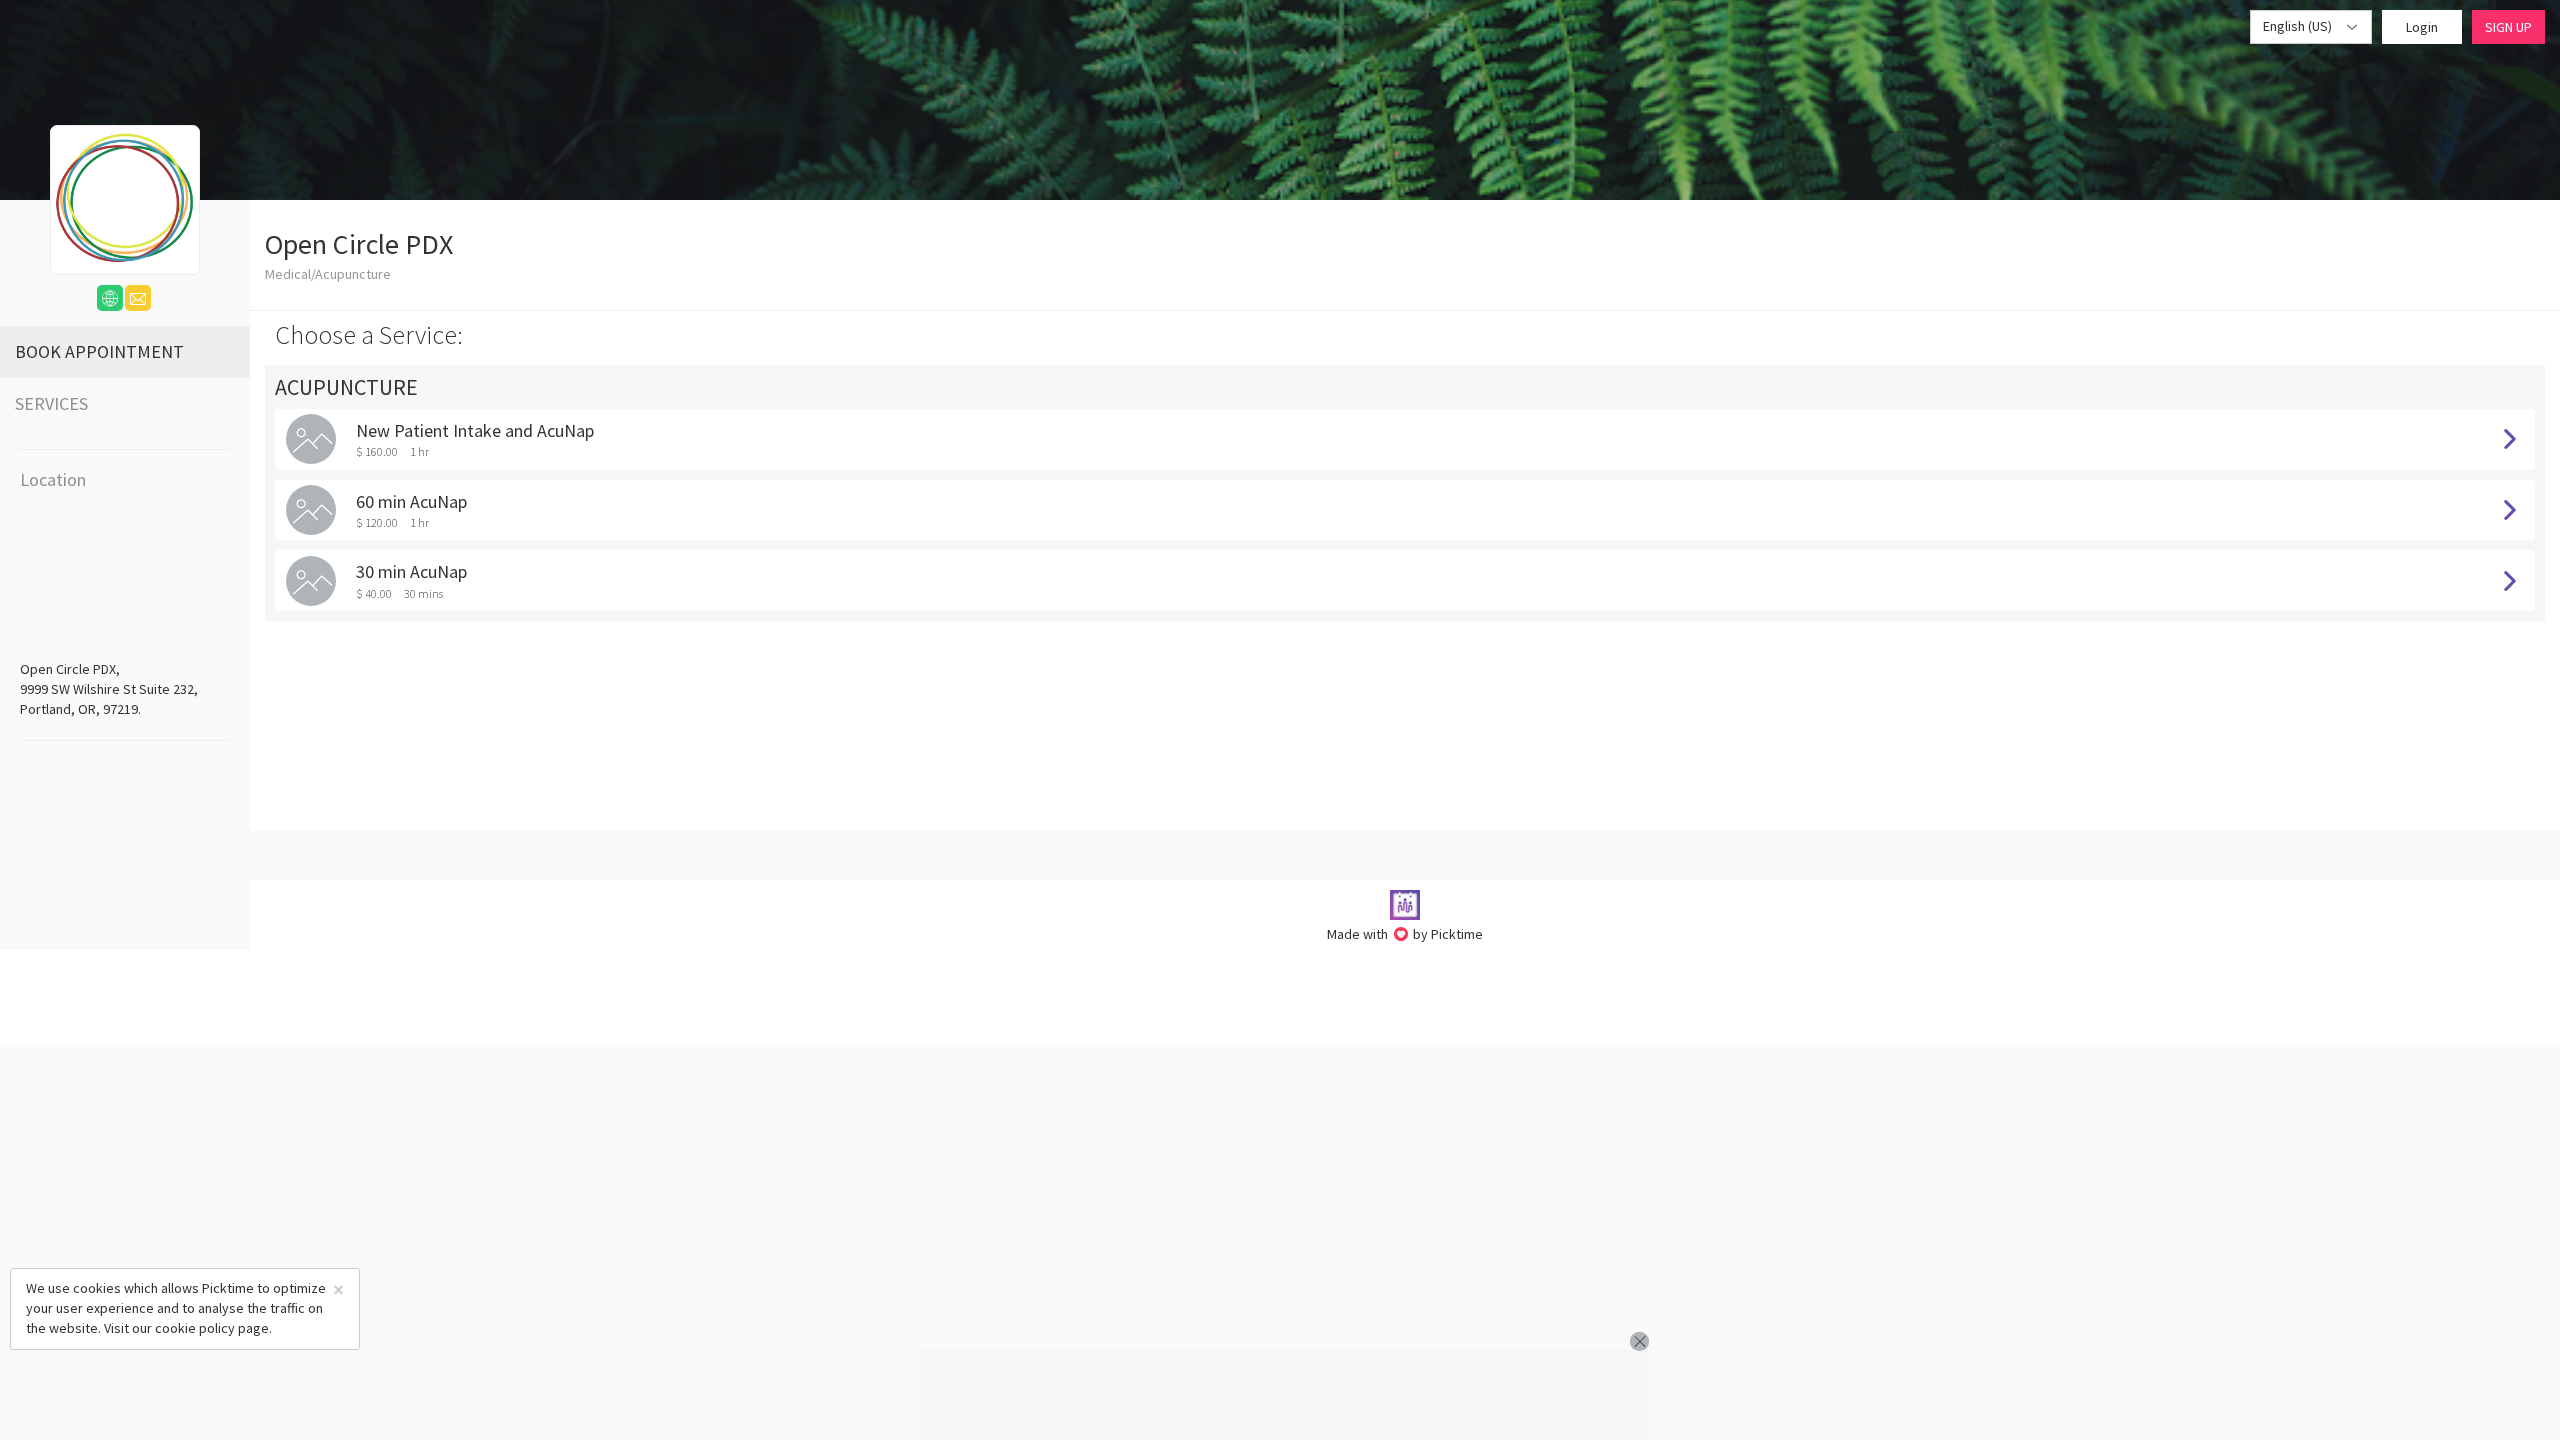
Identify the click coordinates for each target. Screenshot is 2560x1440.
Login (2422, 27)
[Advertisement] (1284, 1395)
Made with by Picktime (1405, 934)
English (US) (2299, 26)
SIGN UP (2508, 27)
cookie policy (195, 1328)
